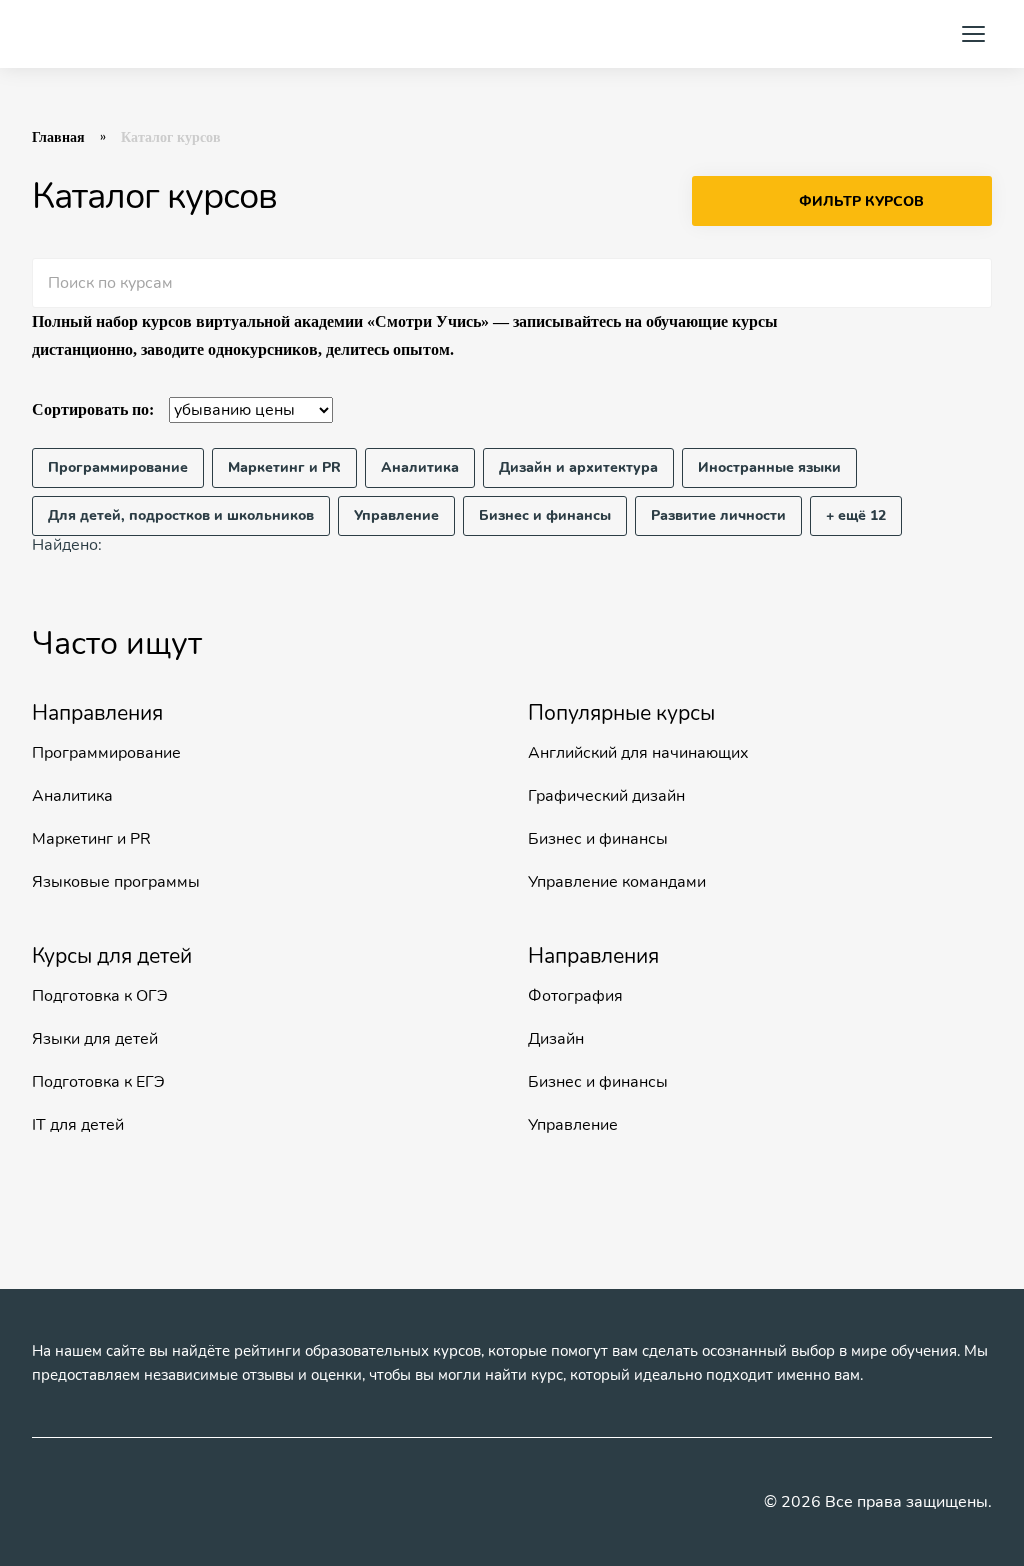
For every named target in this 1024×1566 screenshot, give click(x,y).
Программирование (106, 753)
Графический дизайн (606, 796)
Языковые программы (116, 882)
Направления (97, 713)
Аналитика (72, 796)
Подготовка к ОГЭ (100, 996)
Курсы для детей (112, 956)
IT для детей (78, 1125)
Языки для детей (95, 1039)
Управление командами (617, 882)
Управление (573, 1125)
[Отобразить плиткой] (980, 410)
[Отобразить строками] (942, 410)
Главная (58, 137)
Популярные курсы (621, 713)
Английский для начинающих (638, 753)
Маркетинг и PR (91, 839)
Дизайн (556, 1039)
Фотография (575, 996)
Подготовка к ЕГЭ (98, 1082)
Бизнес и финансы (598, 839)
